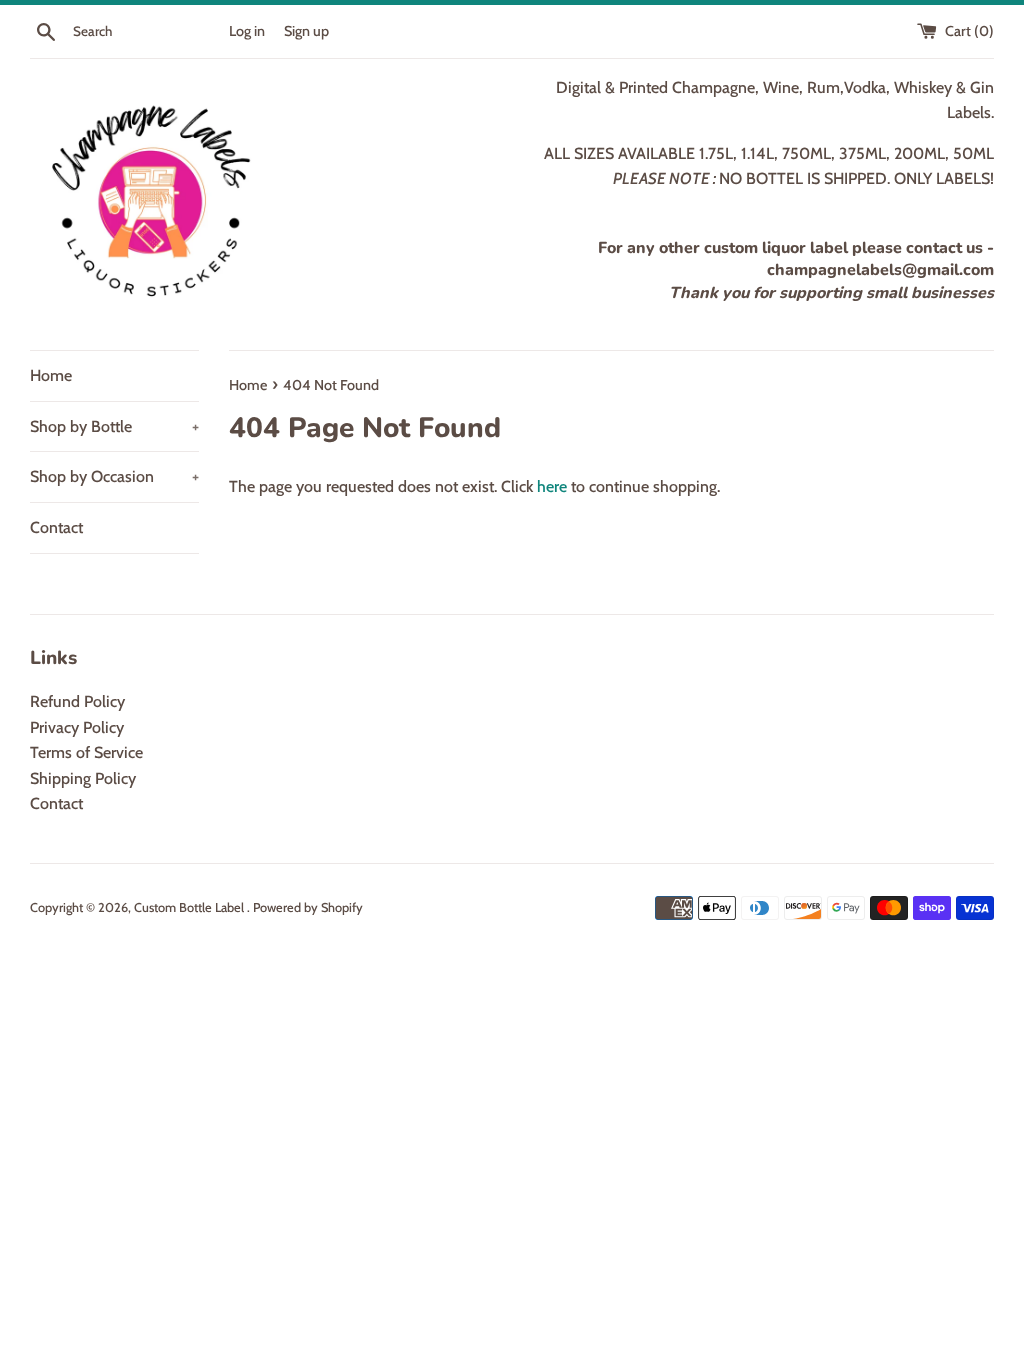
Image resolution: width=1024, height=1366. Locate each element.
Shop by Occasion (114, 476)
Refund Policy (77, 701)
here (552, 486)
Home (51, 375)
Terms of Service (86, 752)
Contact (56, 527)
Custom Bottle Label (190, 907)
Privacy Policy (77, 727)
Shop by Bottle (114, 426)
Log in (247, 31)
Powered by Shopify (308, 907)
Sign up (306, 31)
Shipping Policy (83, 778)
